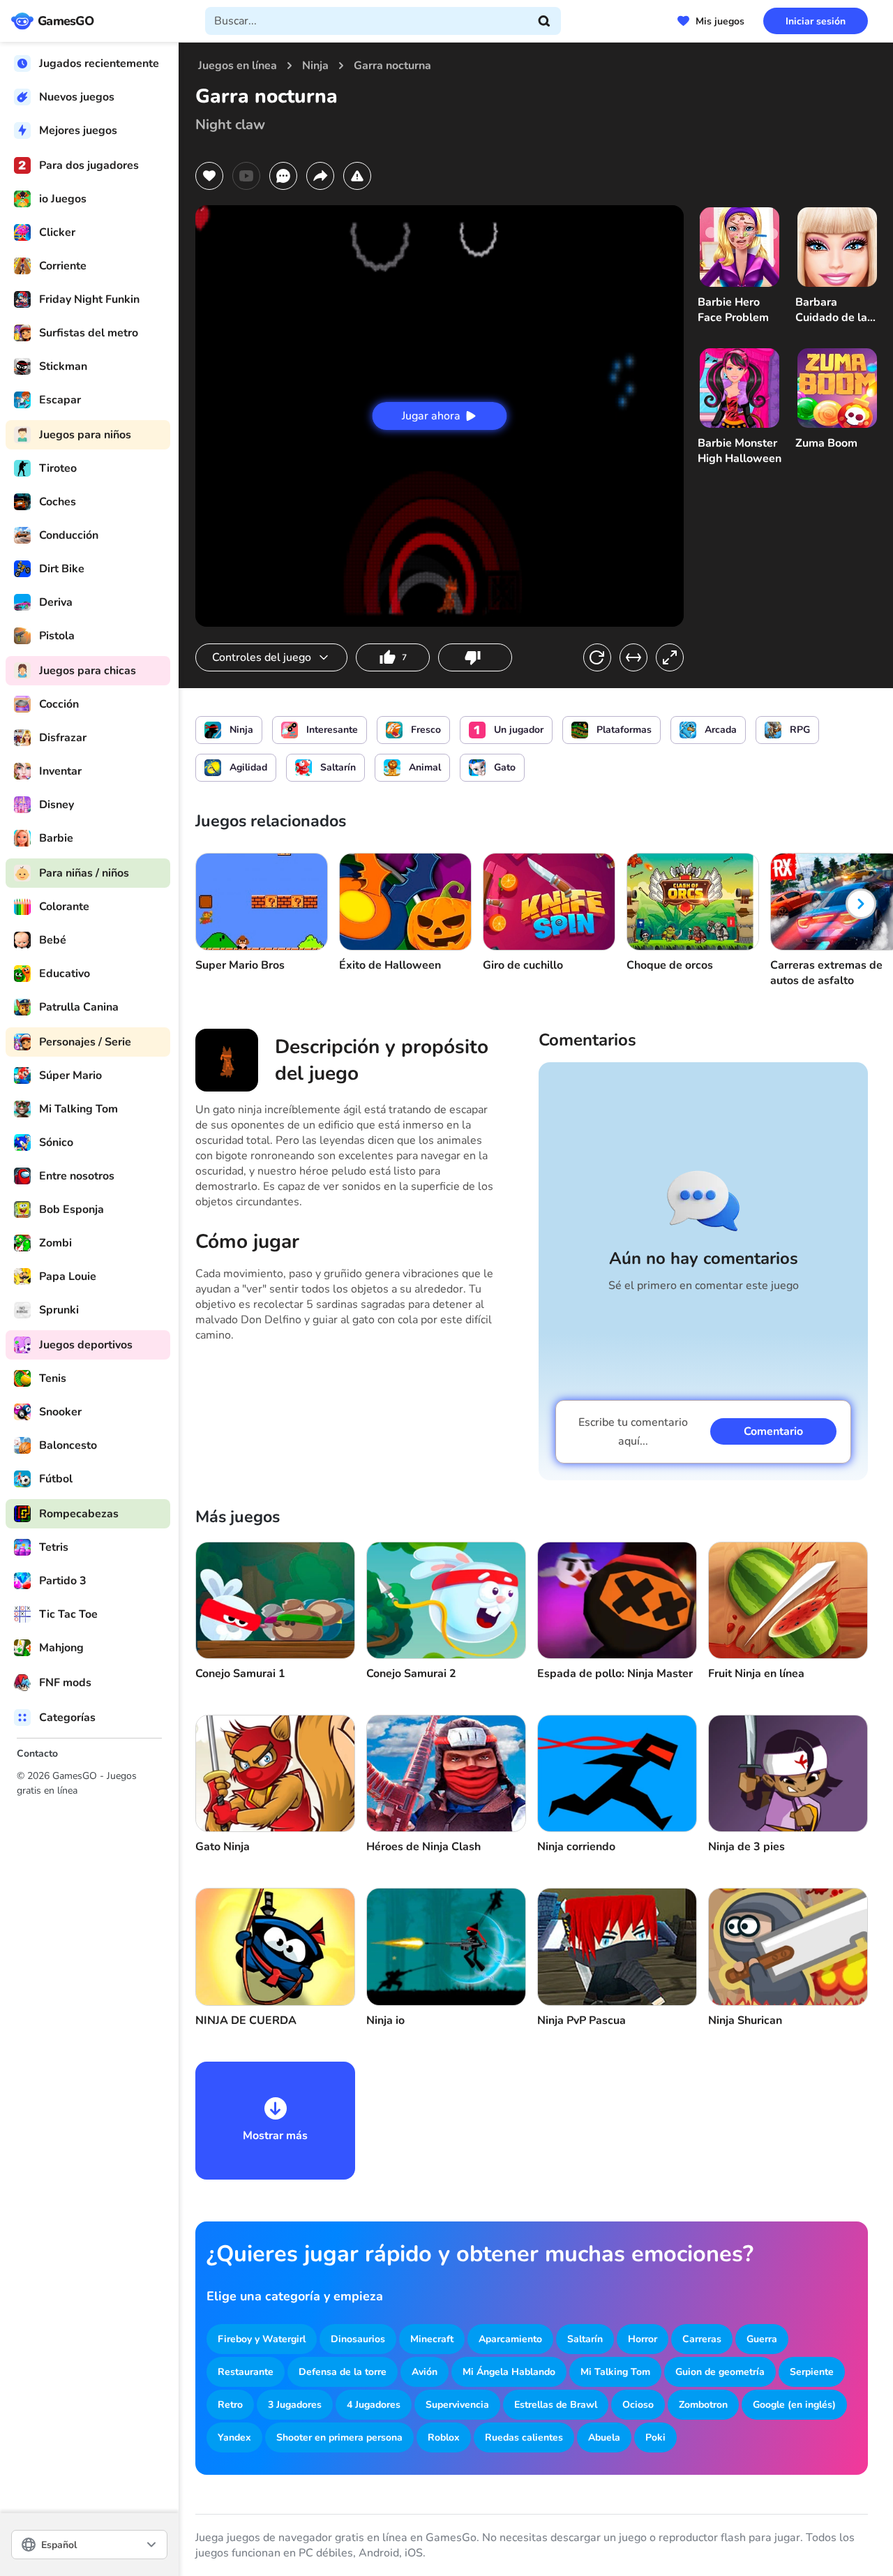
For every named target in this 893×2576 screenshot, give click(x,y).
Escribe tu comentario (633, 1432)
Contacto (37, 1754)
